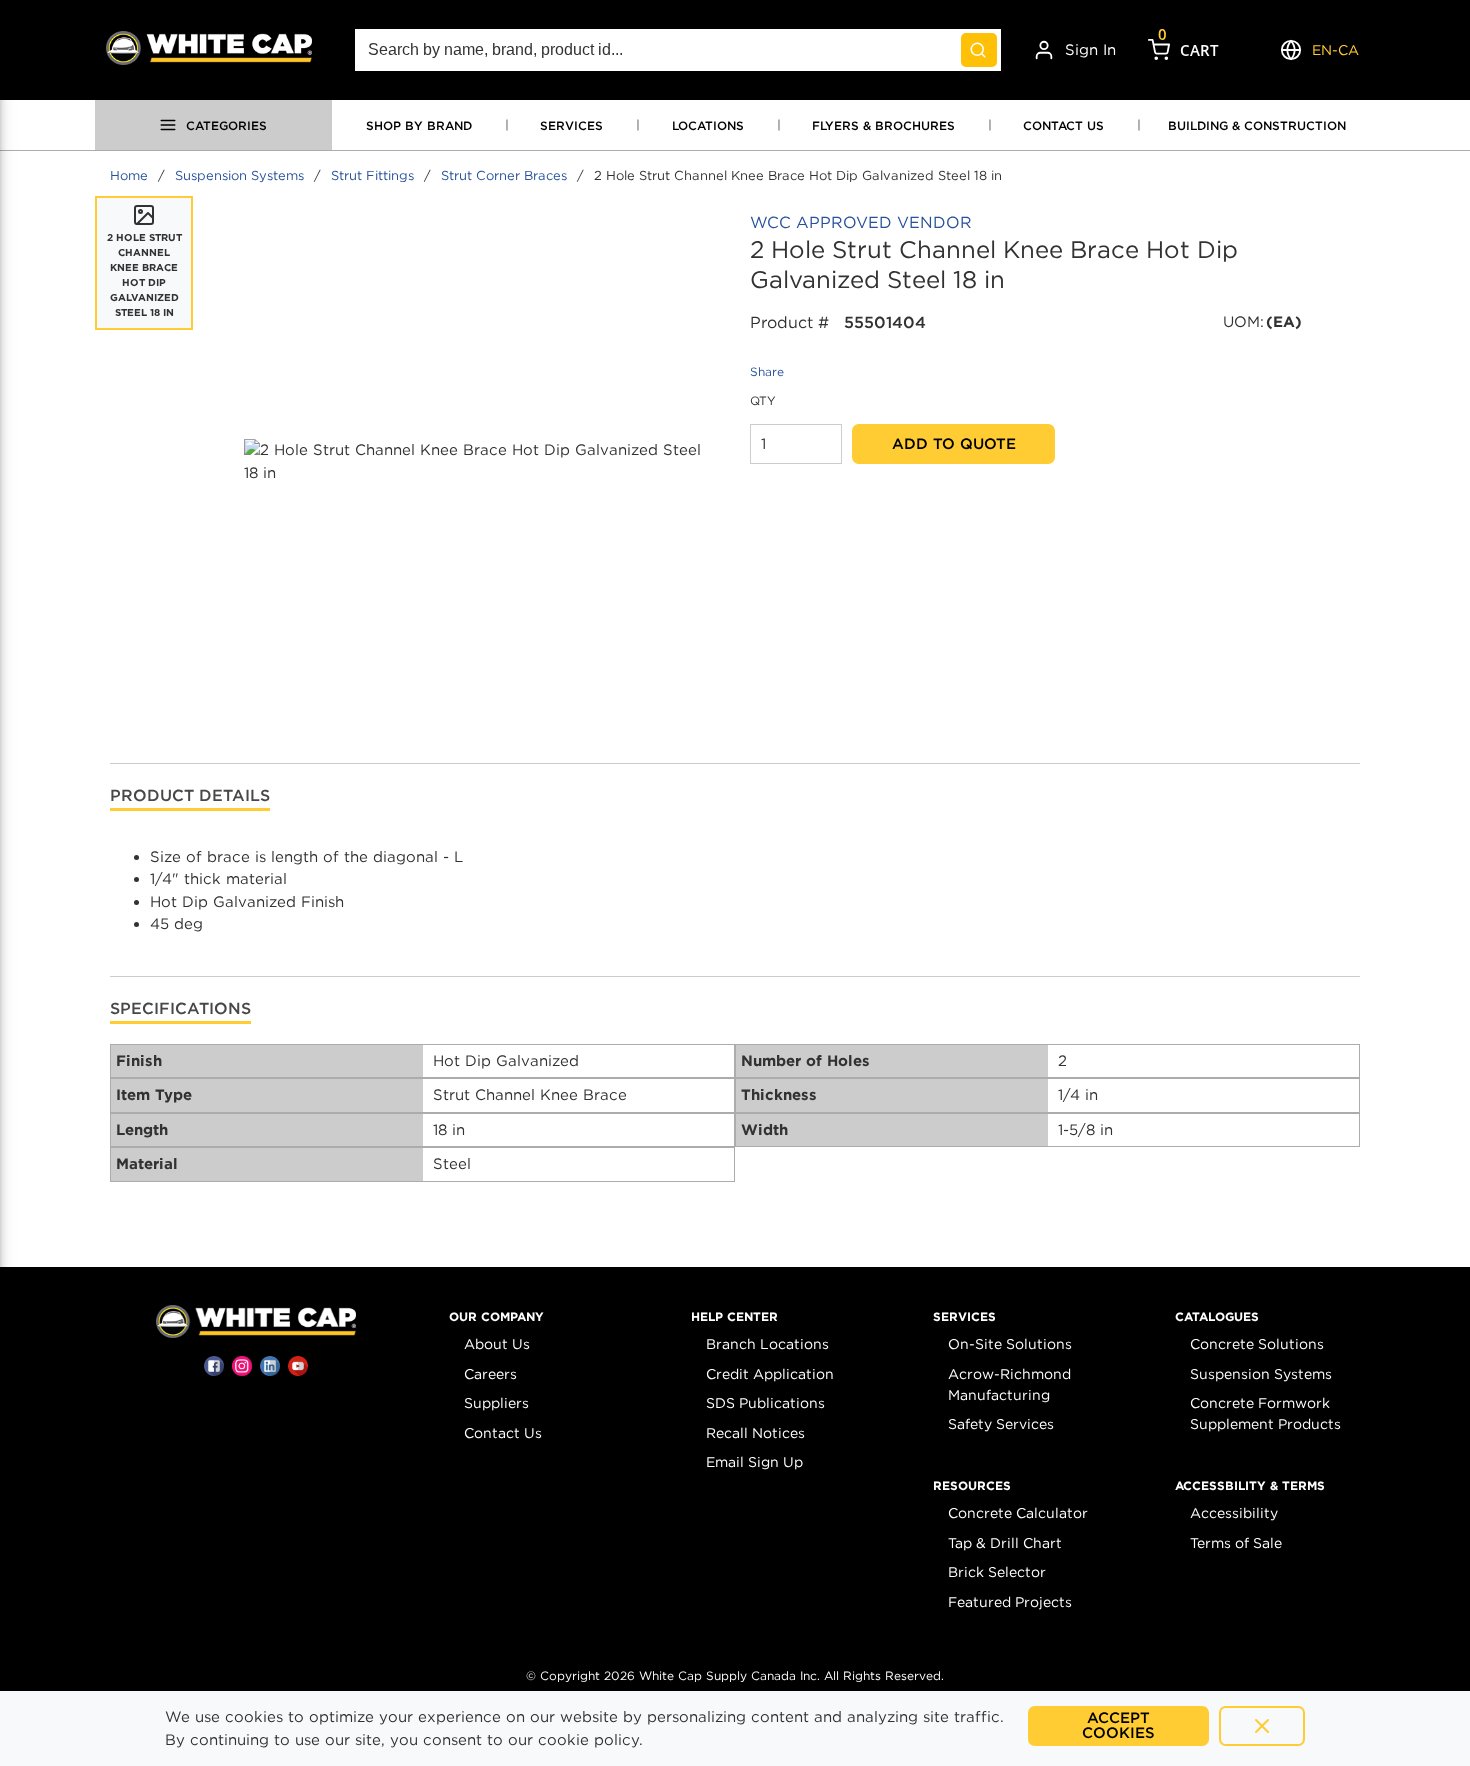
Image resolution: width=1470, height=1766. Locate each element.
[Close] (1262, 1726)
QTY (763, 400)
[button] (496, 1317)
